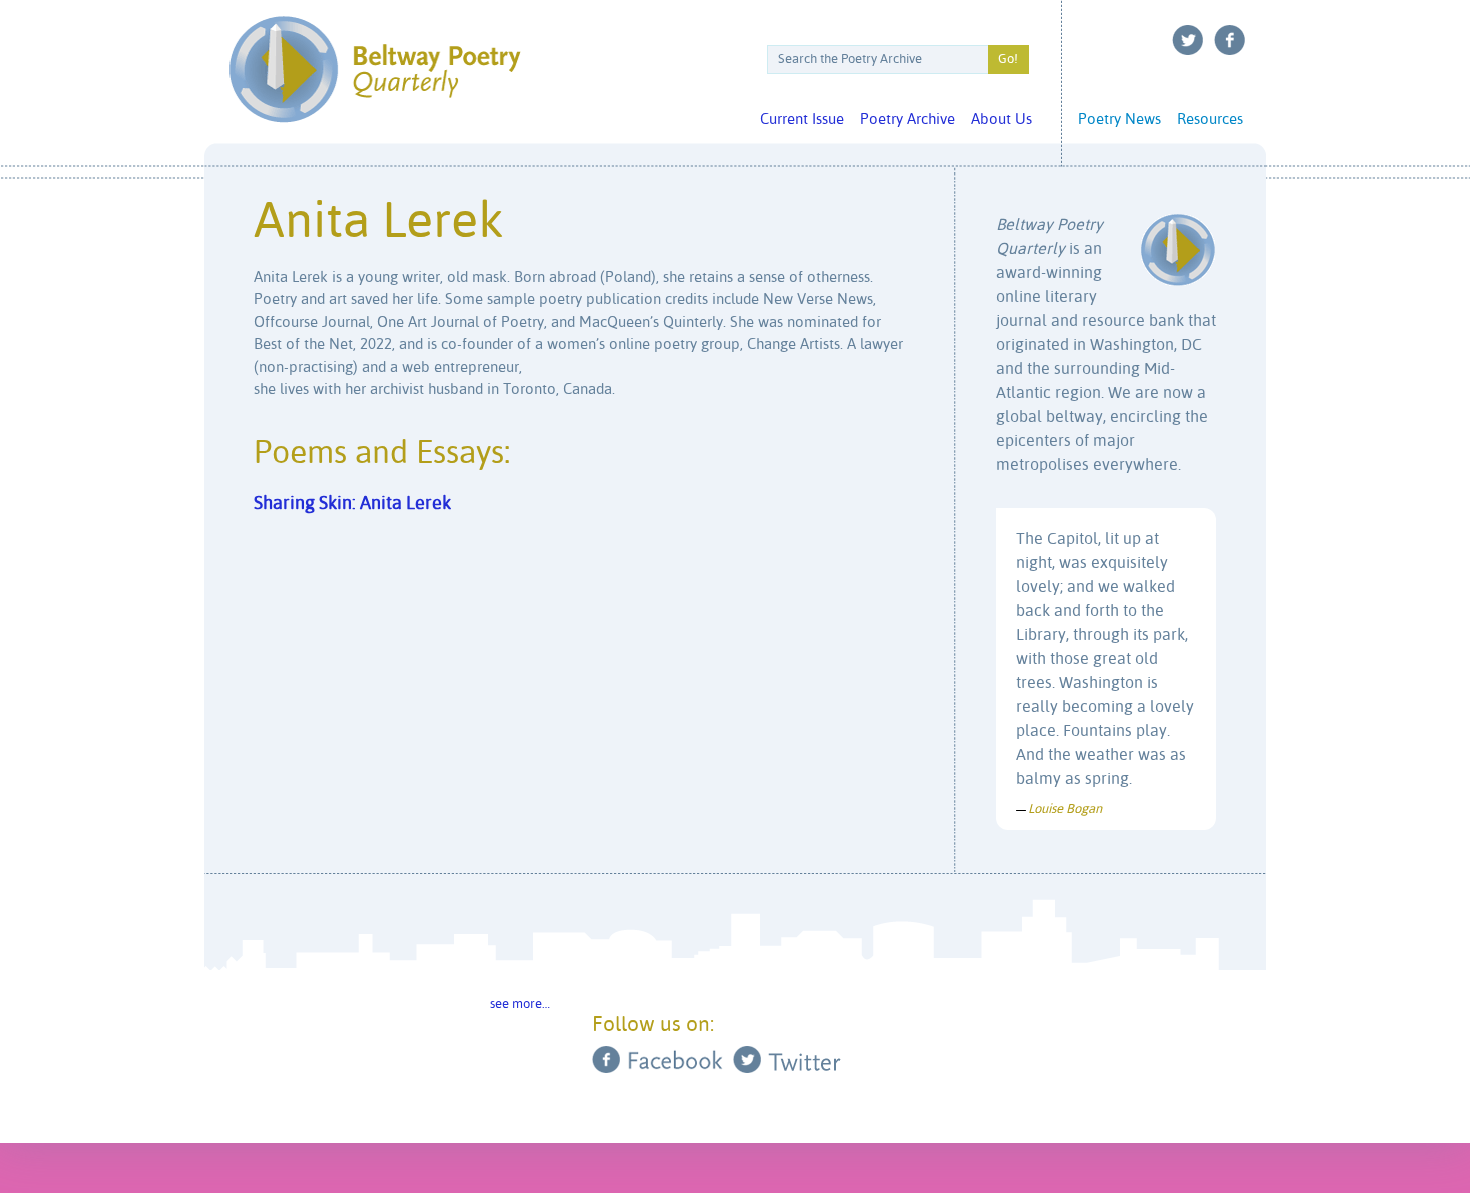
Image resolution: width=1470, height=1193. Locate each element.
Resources (1210, 119)
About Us (1001, 119)
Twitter (1188, 40)
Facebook (1230, 40)
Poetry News (1119, 119)
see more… (520, 1004)
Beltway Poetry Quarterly (374, 69)
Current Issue (802, 119)
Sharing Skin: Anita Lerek (352, 504)
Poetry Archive (907, 119)
